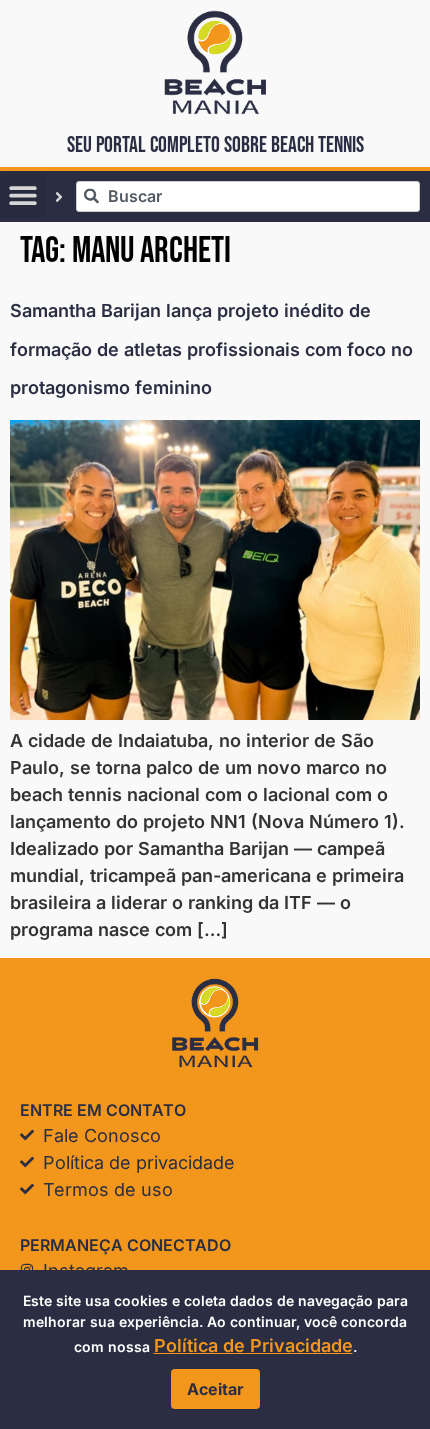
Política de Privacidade (253, 1345)
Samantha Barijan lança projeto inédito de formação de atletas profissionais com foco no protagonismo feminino (211, 349)
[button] (22, 195)
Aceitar (215, 1389)
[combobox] (248, 196)
